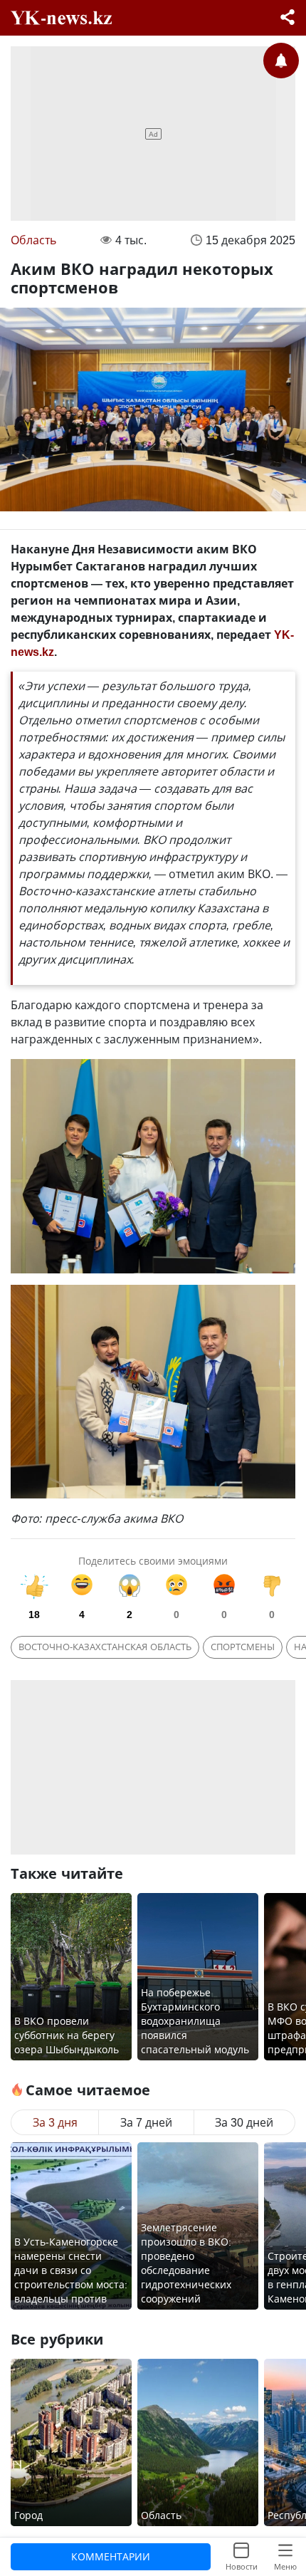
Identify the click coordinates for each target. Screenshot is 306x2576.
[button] (287, 19)
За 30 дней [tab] (244, 2122)
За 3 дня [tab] (55, 2122)
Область (33, 240)
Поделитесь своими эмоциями (153, 1561)
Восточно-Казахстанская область (105, 1647)
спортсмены (243, 1647)
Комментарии (111, 2556)
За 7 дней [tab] (146, 2122)
